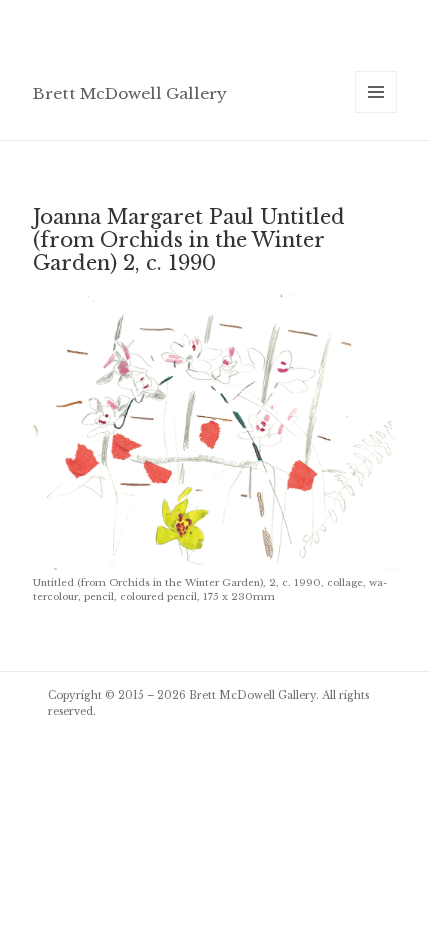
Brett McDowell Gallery (130, 93)
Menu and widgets (376, 112)
